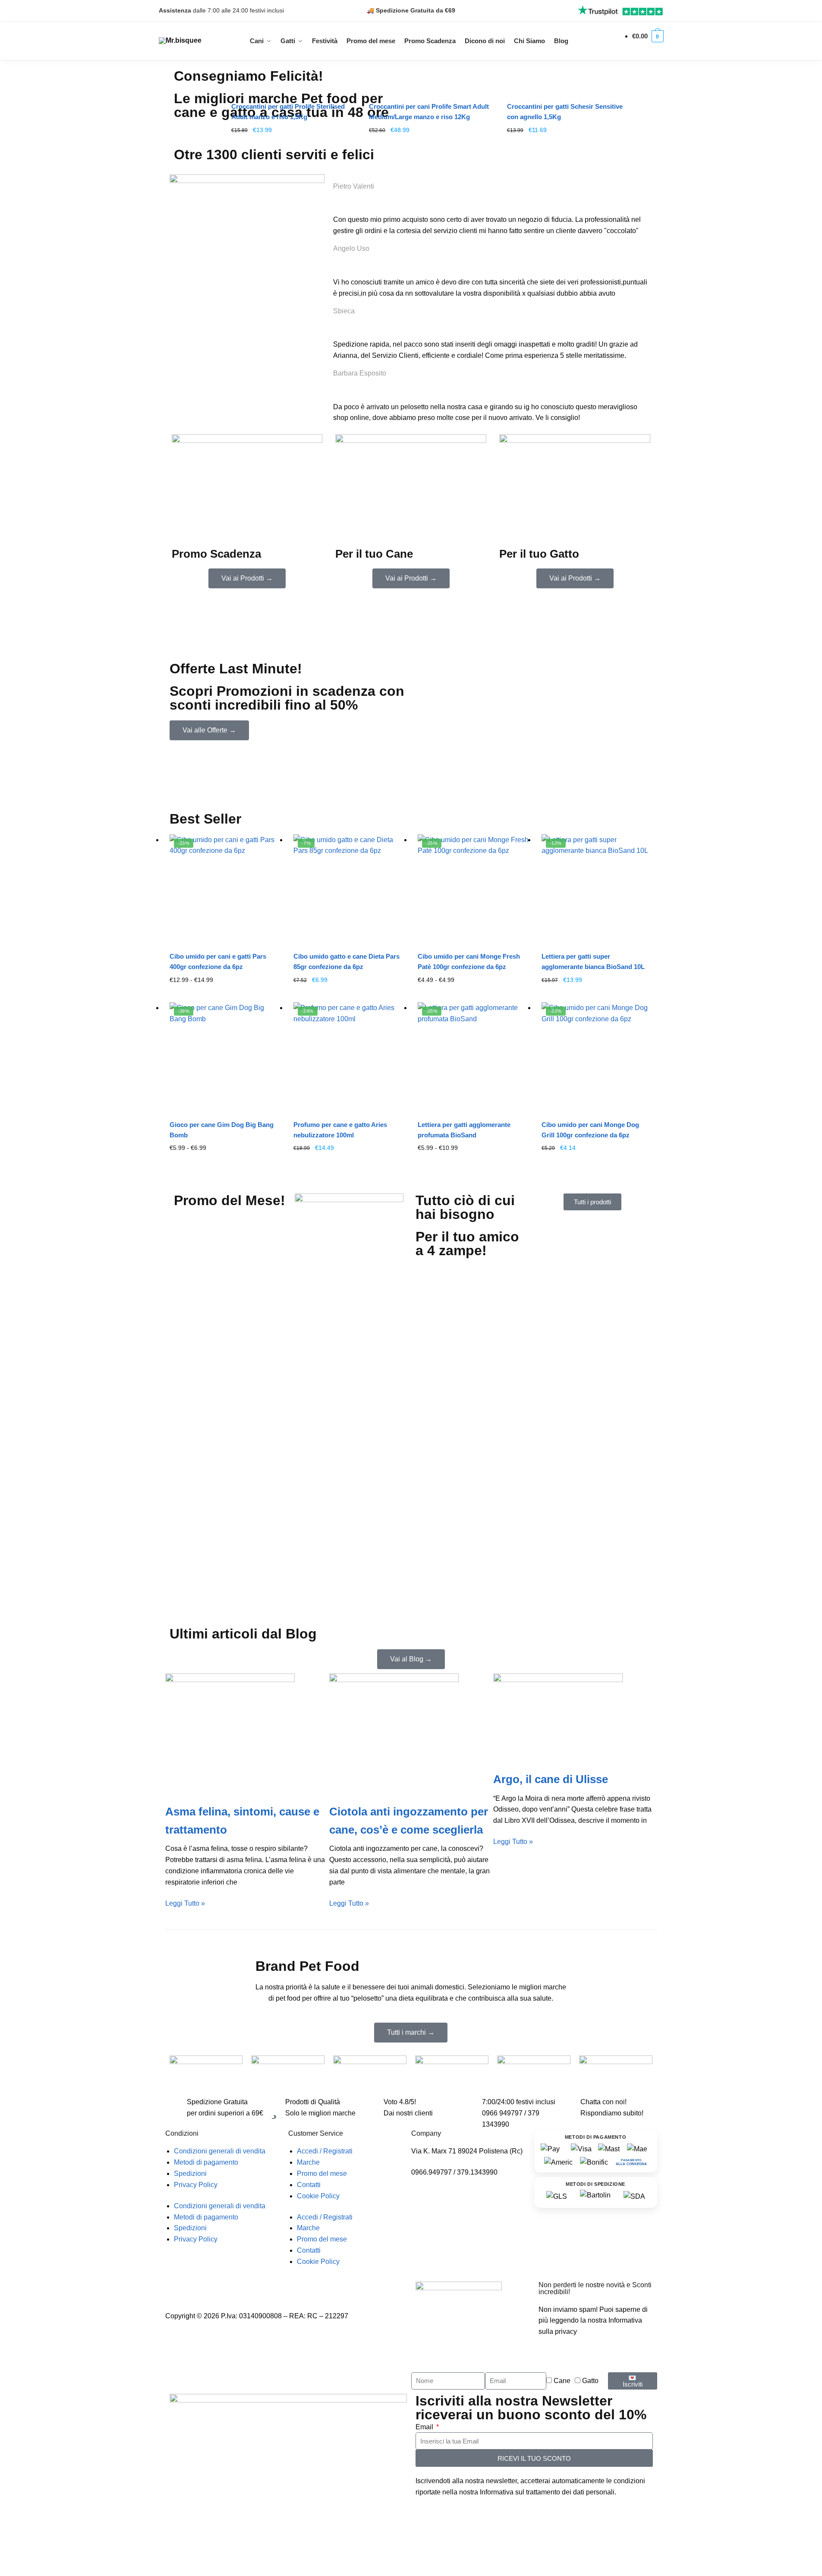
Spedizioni (190, 2173)
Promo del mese (322, 2173)
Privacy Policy (196, 2185)
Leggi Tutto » (185, 1903)
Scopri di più (225, 994)
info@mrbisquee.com (444, 2183)
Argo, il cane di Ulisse (551, 1779)
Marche (308, 2162)
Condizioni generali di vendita (220, 2151)
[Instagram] (176, 2288)
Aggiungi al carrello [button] (293, 144)
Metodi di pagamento (206, 2162)
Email (425, 2427)
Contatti (309, 2185)
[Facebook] (199, 2288)
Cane (562, 2381)
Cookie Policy (318, 2196)
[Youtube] (223, 2288)
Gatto (590, 2381)
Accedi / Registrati (325, 2151)
